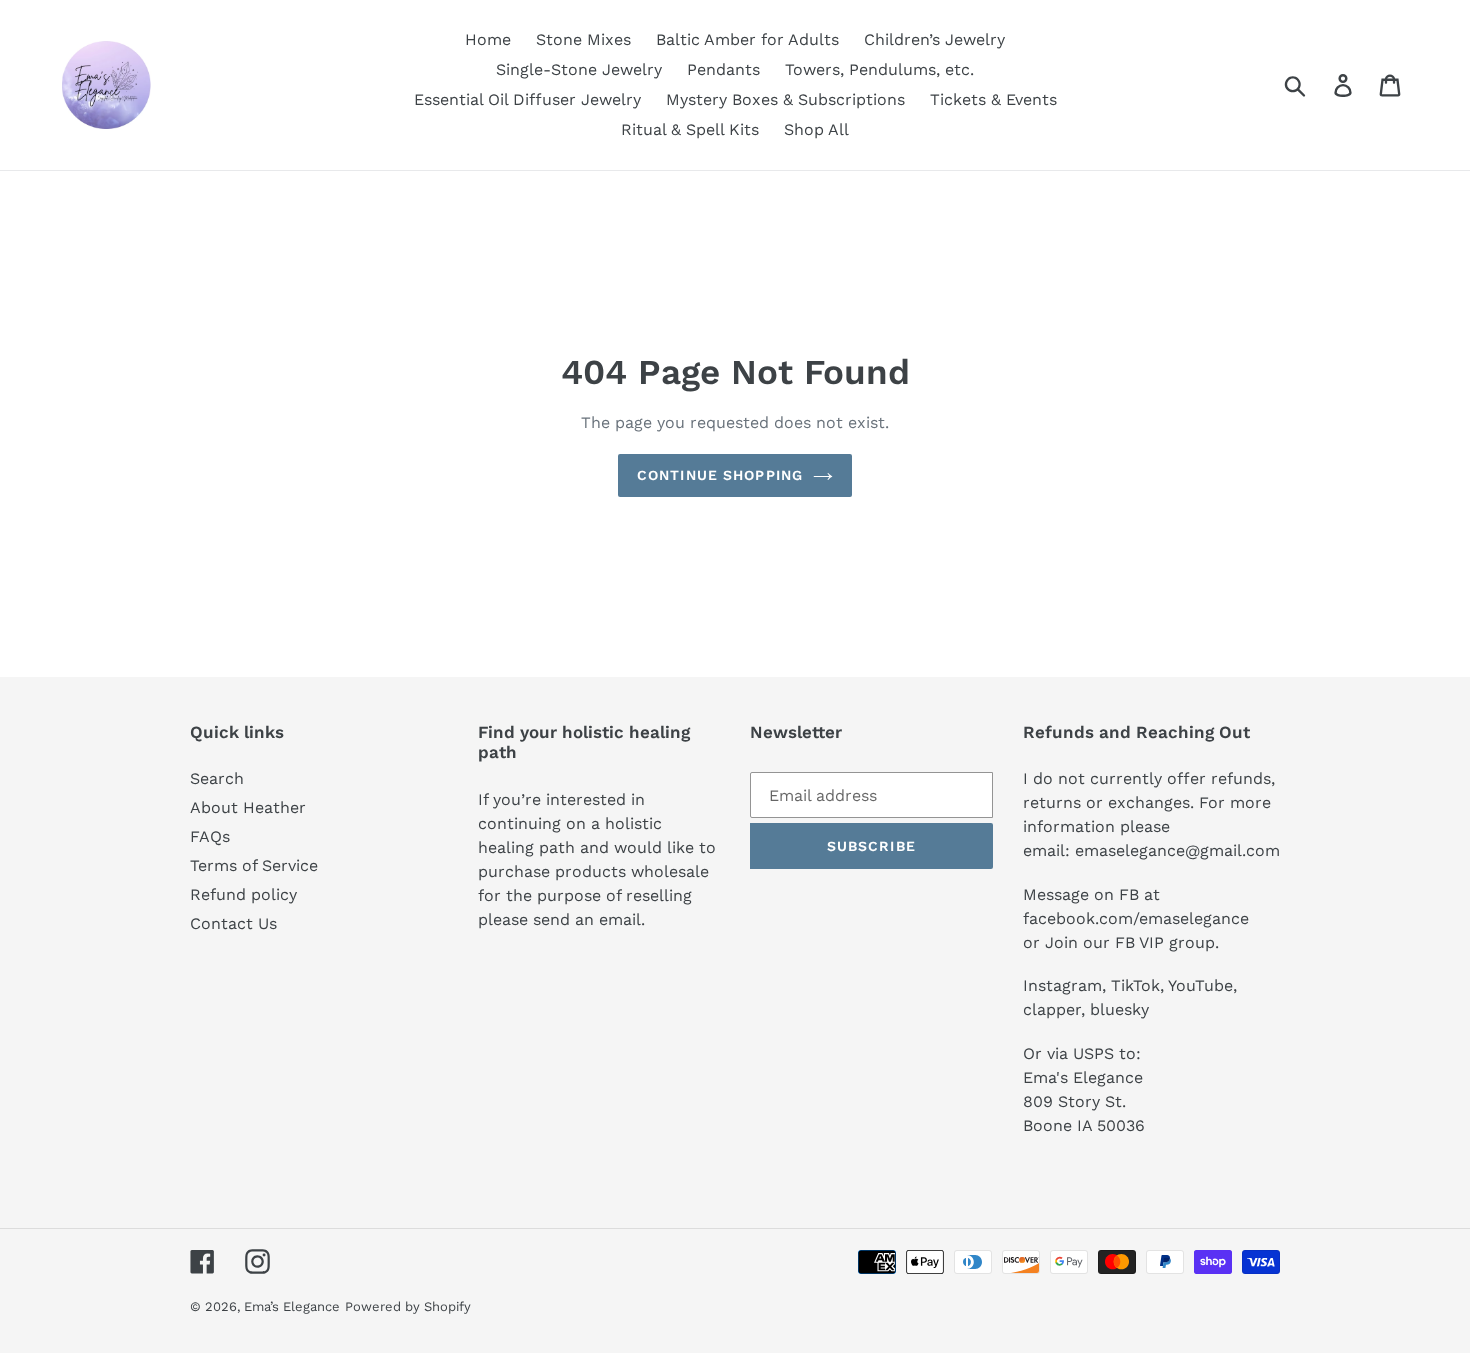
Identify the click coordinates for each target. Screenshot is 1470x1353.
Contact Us (233, 923)
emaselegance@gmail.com (1177, 850)
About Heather (248, 807)
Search (217, 778)
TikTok (1135, 985)
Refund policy (243, 894)
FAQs (210, 836)
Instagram (1062, 985)
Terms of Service (254, 865)
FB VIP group (1165, 942)
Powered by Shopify (408, 1306)
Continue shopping (720, 475)
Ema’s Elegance (292, 1306)
